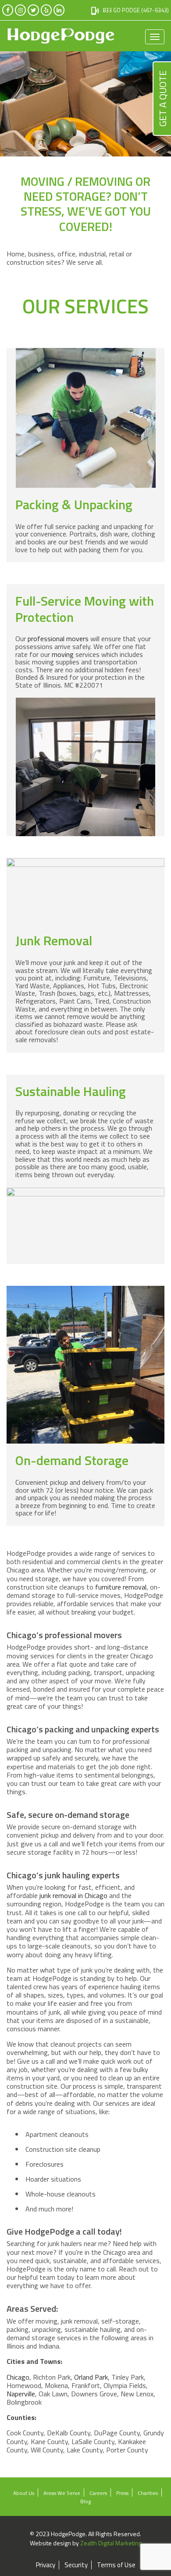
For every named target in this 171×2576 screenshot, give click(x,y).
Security (76, 2565)
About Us (24, 2493)
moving (63, 654)
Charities (148, 2493)
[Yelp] (46, 10)
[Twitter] (33, 10)
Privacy (46, 2565)
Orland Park (91, 2377)
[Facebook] (8, 10)
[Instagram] (20, 10)
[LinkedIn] (59, 10)
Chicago (18, 2377)
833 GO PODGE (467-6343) (136, 10)
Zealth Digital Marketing (111, 2543)
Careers (98, 2493)
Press (122, 2493)
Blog (85, 2501)
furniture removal (121, 1587)
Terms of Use (116, 2565)
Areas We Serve (62, 2493)
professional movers (58, 639)
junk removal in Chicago (73, 1895)
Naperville (21, 2394)
